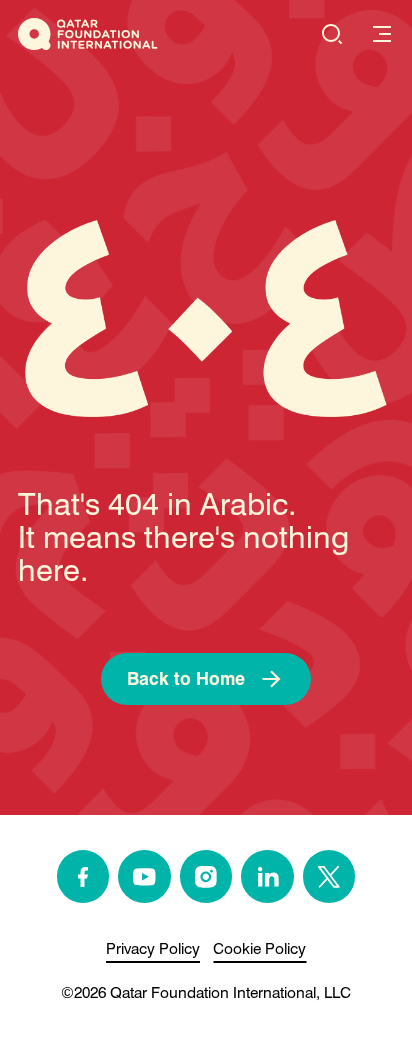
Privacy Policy (153, 948)
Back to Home (186, 678)
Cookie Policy (259, 948)
